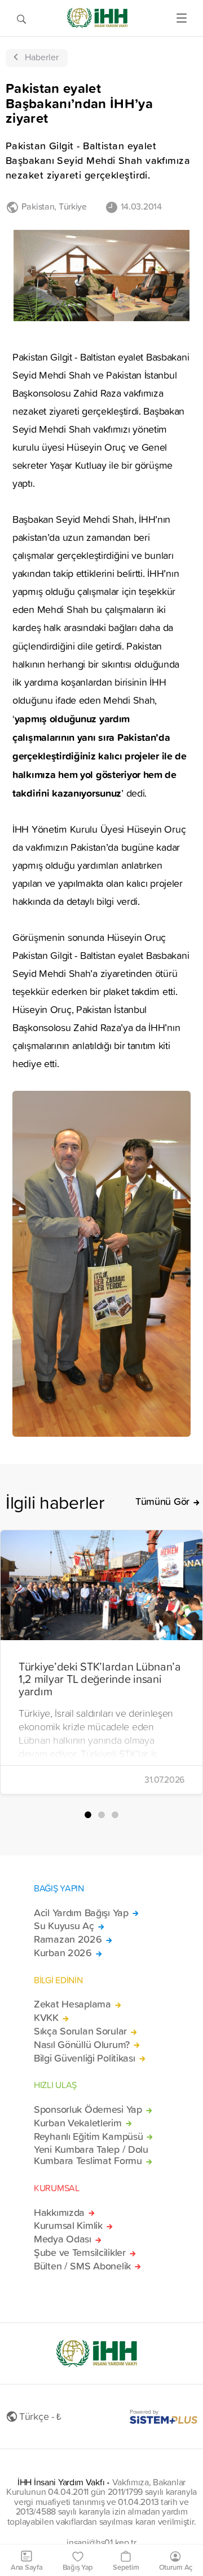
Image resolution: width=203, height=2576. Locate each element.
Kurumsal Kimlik (68, 2226)
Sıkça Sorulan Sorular (80, 2031)
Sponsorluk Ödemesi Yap (88, 2109)
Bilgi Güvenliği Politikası (85, 2058)
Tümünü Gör (162, 1502)
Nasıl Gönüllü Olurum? (82, 2045)
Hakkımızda (59, 2213)
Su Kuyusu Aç (64, 1926)
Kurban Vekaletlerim (78, 2123)
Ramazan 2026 (68, 1939)
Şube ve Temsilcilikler (80, 2253)
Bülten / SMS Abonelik (82, 2266)
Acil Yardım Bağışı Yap (81, 1913)
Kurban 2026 (63, 1953)
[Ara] (21, 18)
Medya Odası (63, 2239)
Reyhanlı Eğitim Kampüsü (88, 2137)
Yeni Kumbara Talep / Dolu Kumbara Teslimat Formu (91, 2155)
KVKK (46, 2018)
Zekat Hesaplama (72, 2004)
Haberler (42, 57)
